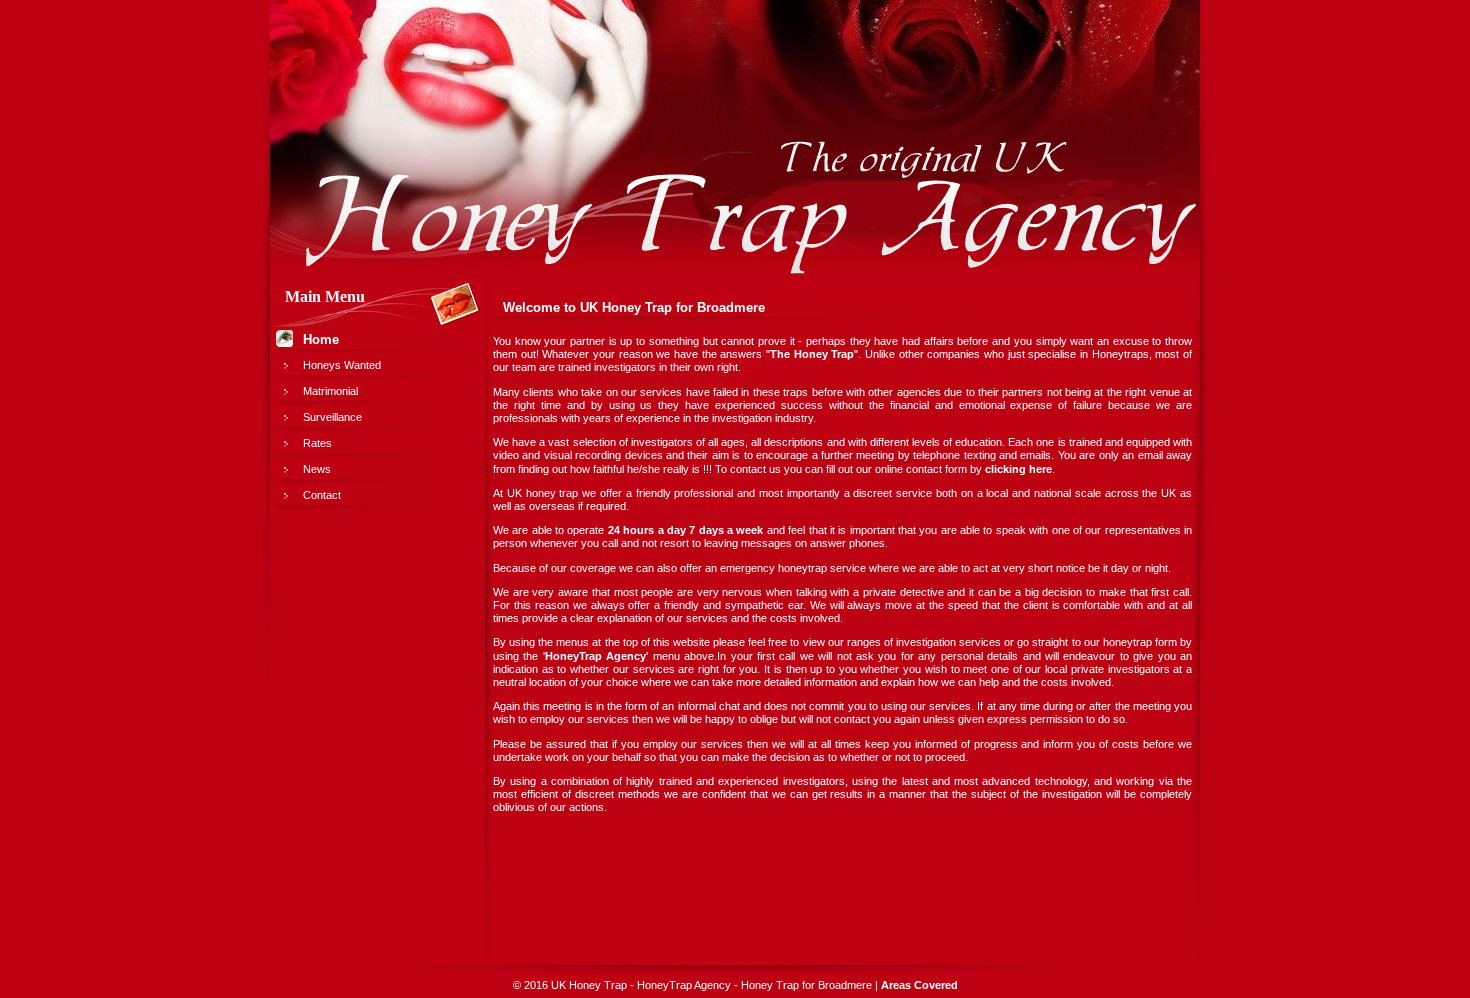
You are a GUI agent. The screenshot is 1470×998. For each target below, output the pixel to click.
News (317, 469)
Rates (317, 443)
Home (321, 339)
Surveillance (332, 417)
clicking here (1018, 469)
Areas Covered (919, 985)
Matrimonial (330, 391)
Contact (322, 495)
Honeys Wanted (342, 365)
